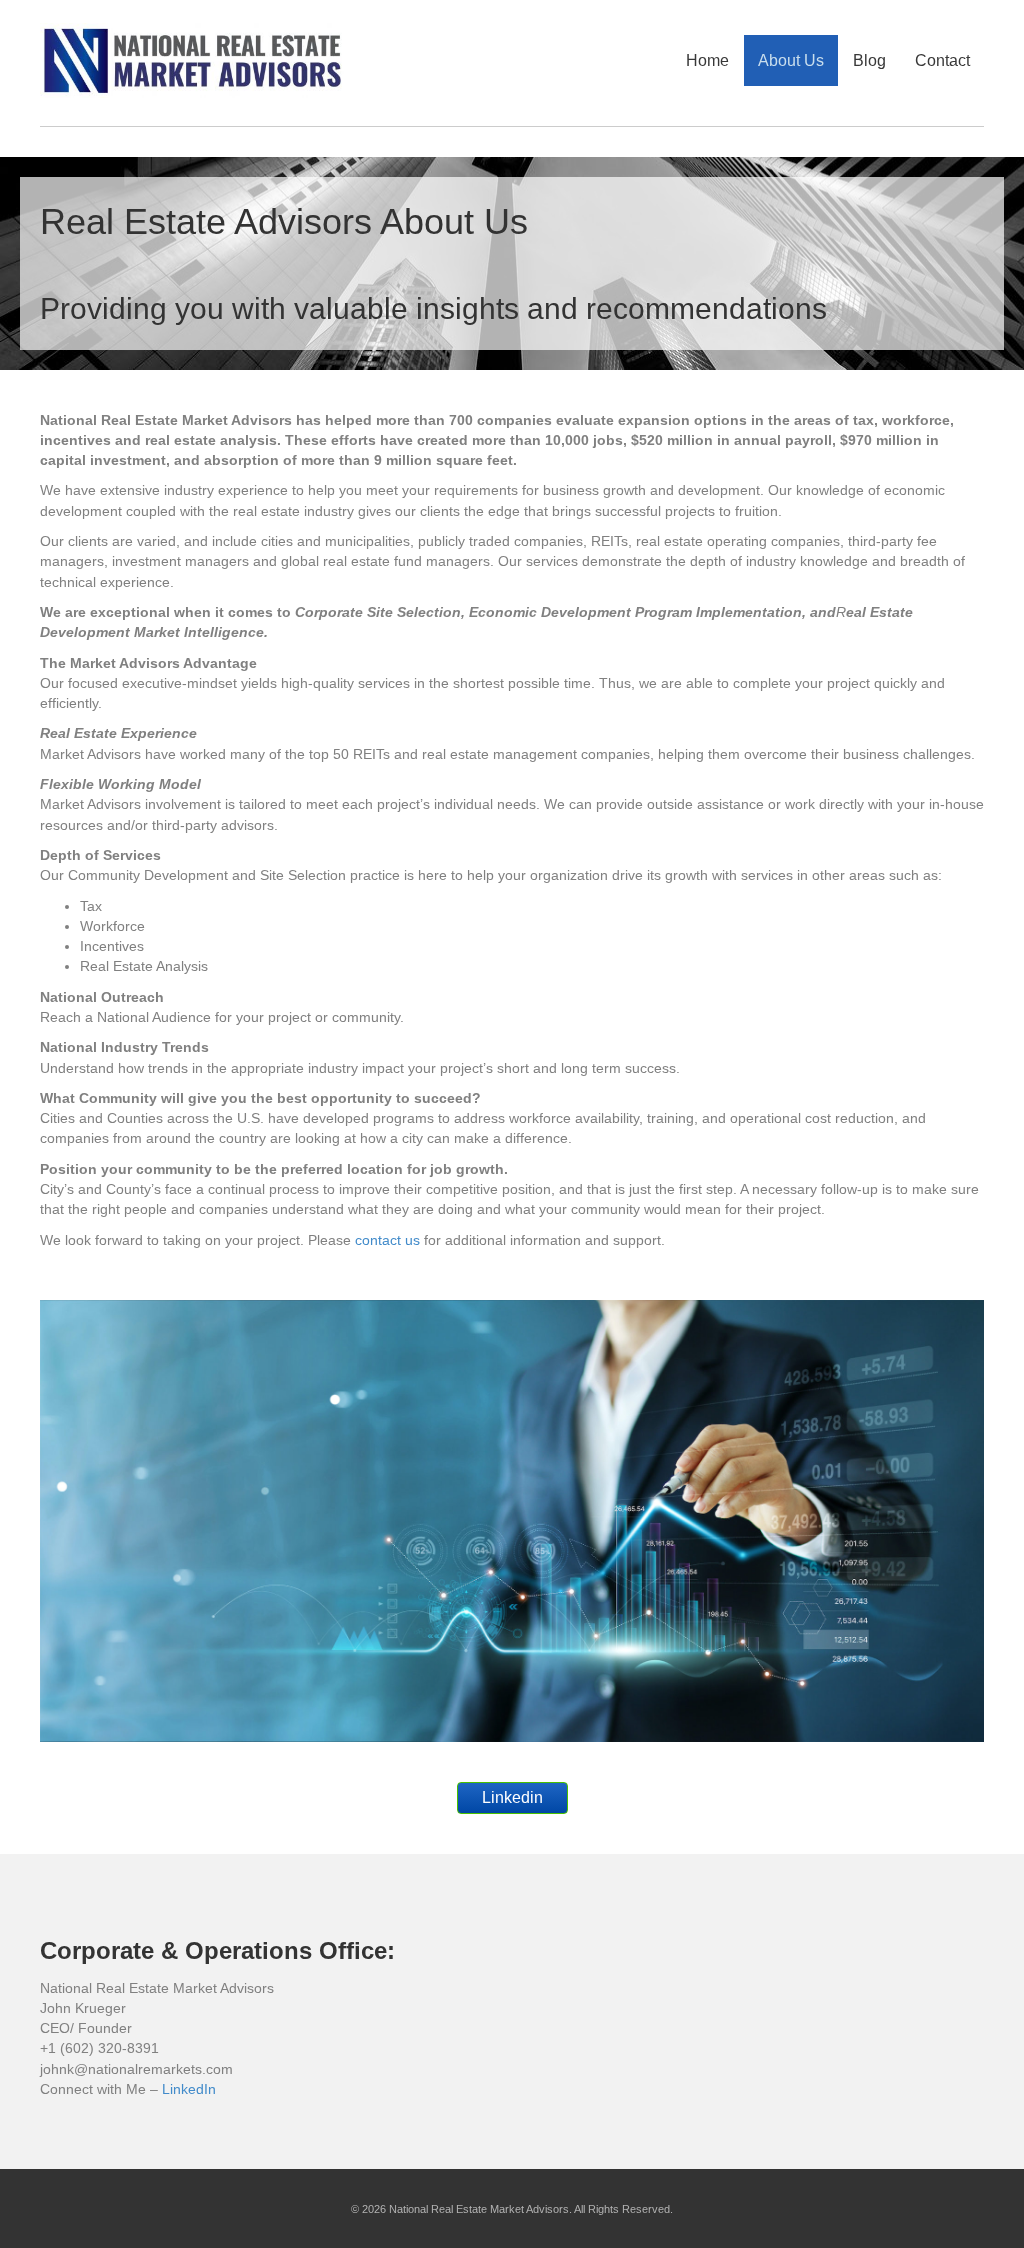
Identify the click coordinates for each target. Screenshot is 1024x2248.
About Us (791, 60)
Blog (869, 60)
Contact (942, 60)
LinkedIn (189, 2089)
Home (707, 60)
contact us (387, 1240)
